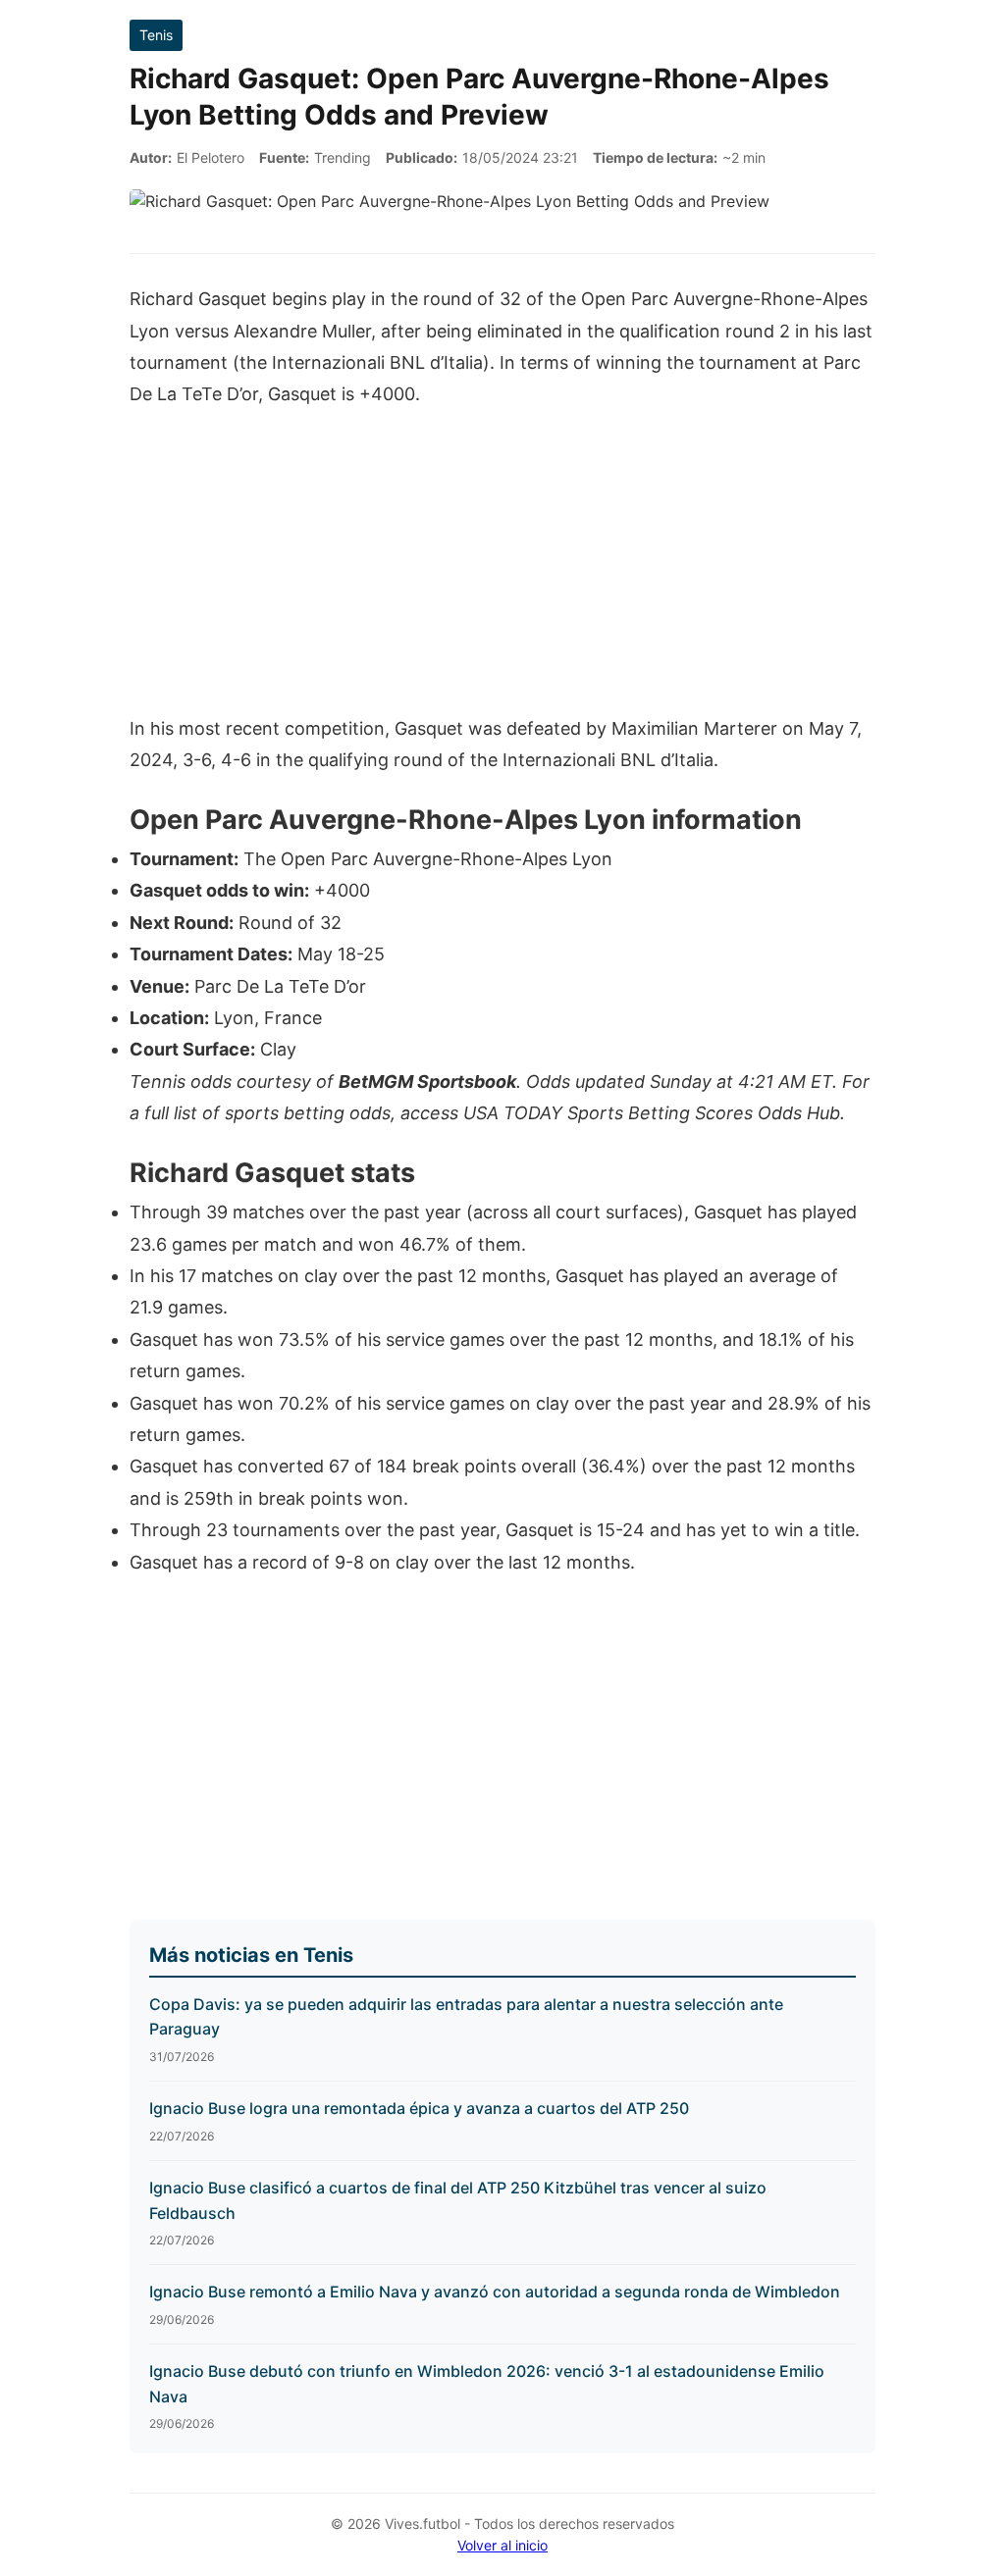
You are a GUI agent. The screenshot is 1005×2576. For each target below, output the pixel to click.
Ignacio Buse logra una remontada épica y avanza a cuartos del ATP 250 (419, 2108)
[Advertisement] (502, 572)
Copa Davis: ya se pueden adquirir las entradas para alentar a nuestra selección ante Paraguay (466, 2017)
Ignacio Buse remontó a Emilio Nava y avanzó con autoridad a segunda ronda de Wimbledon (495, 2292)
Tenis (156, 35)
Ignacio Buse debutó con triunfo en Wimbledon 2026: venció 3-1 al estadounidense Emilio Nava (487, 2384)
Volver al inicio (502, 2545)
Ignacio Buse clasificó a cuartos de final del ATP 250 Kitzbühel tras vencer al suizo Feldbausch (458, 2200)
